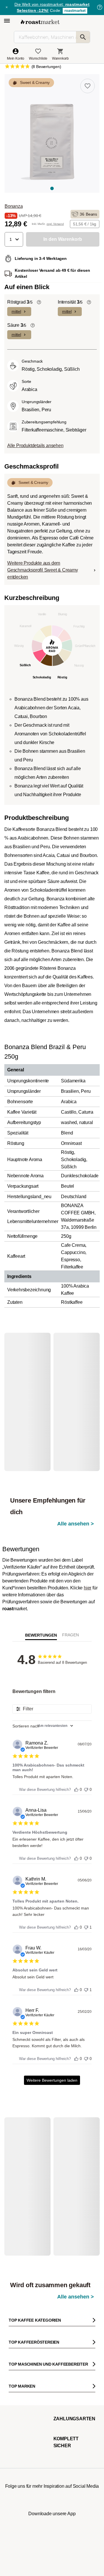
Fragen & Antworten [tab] (70, 1598)
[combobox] (52, 1687)
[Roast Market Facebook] (69, 2551)
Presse (14, 2383)
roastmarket (75, 11)
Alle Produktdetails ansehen (35, 446)
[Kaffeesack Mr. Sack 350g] (76, 2128)
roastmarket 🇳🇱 (48, 2392)
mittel (16, 311)
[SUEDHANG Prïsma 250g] (31, 2128)
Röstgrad (20, 302)
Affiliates (43, 2348)
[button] (14, 239)
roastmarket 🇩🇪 (48, 2374)
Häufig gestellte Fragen (80, 2374)
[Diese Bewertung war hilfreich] (76, 1750)
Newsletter (17, 2357)
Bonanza (14, 206)
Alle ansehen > (76, 1361)
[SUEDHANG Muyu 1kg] (31, 1393)
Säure (17, 325)
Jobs (12, 2366)
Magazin (15, 2348)
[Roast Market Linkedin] (87, 2551)
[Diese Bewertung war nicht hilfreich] (86, 1750)
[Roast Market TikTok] (35, 2551)
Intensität (70, 302)
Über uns (16, 2374)
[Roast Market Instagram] (17, 2551)
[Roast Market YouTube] (52, 2551)
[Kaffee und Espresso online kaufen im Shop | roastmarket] (40, 22)
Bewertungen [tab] (41, 1597)
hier (88, 1549)
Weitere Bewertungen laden (52, 2042)
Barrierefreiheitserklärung (28, 2392)
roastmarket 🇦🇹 (48, 2383)
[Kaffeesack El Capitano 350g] (76, 1393)
